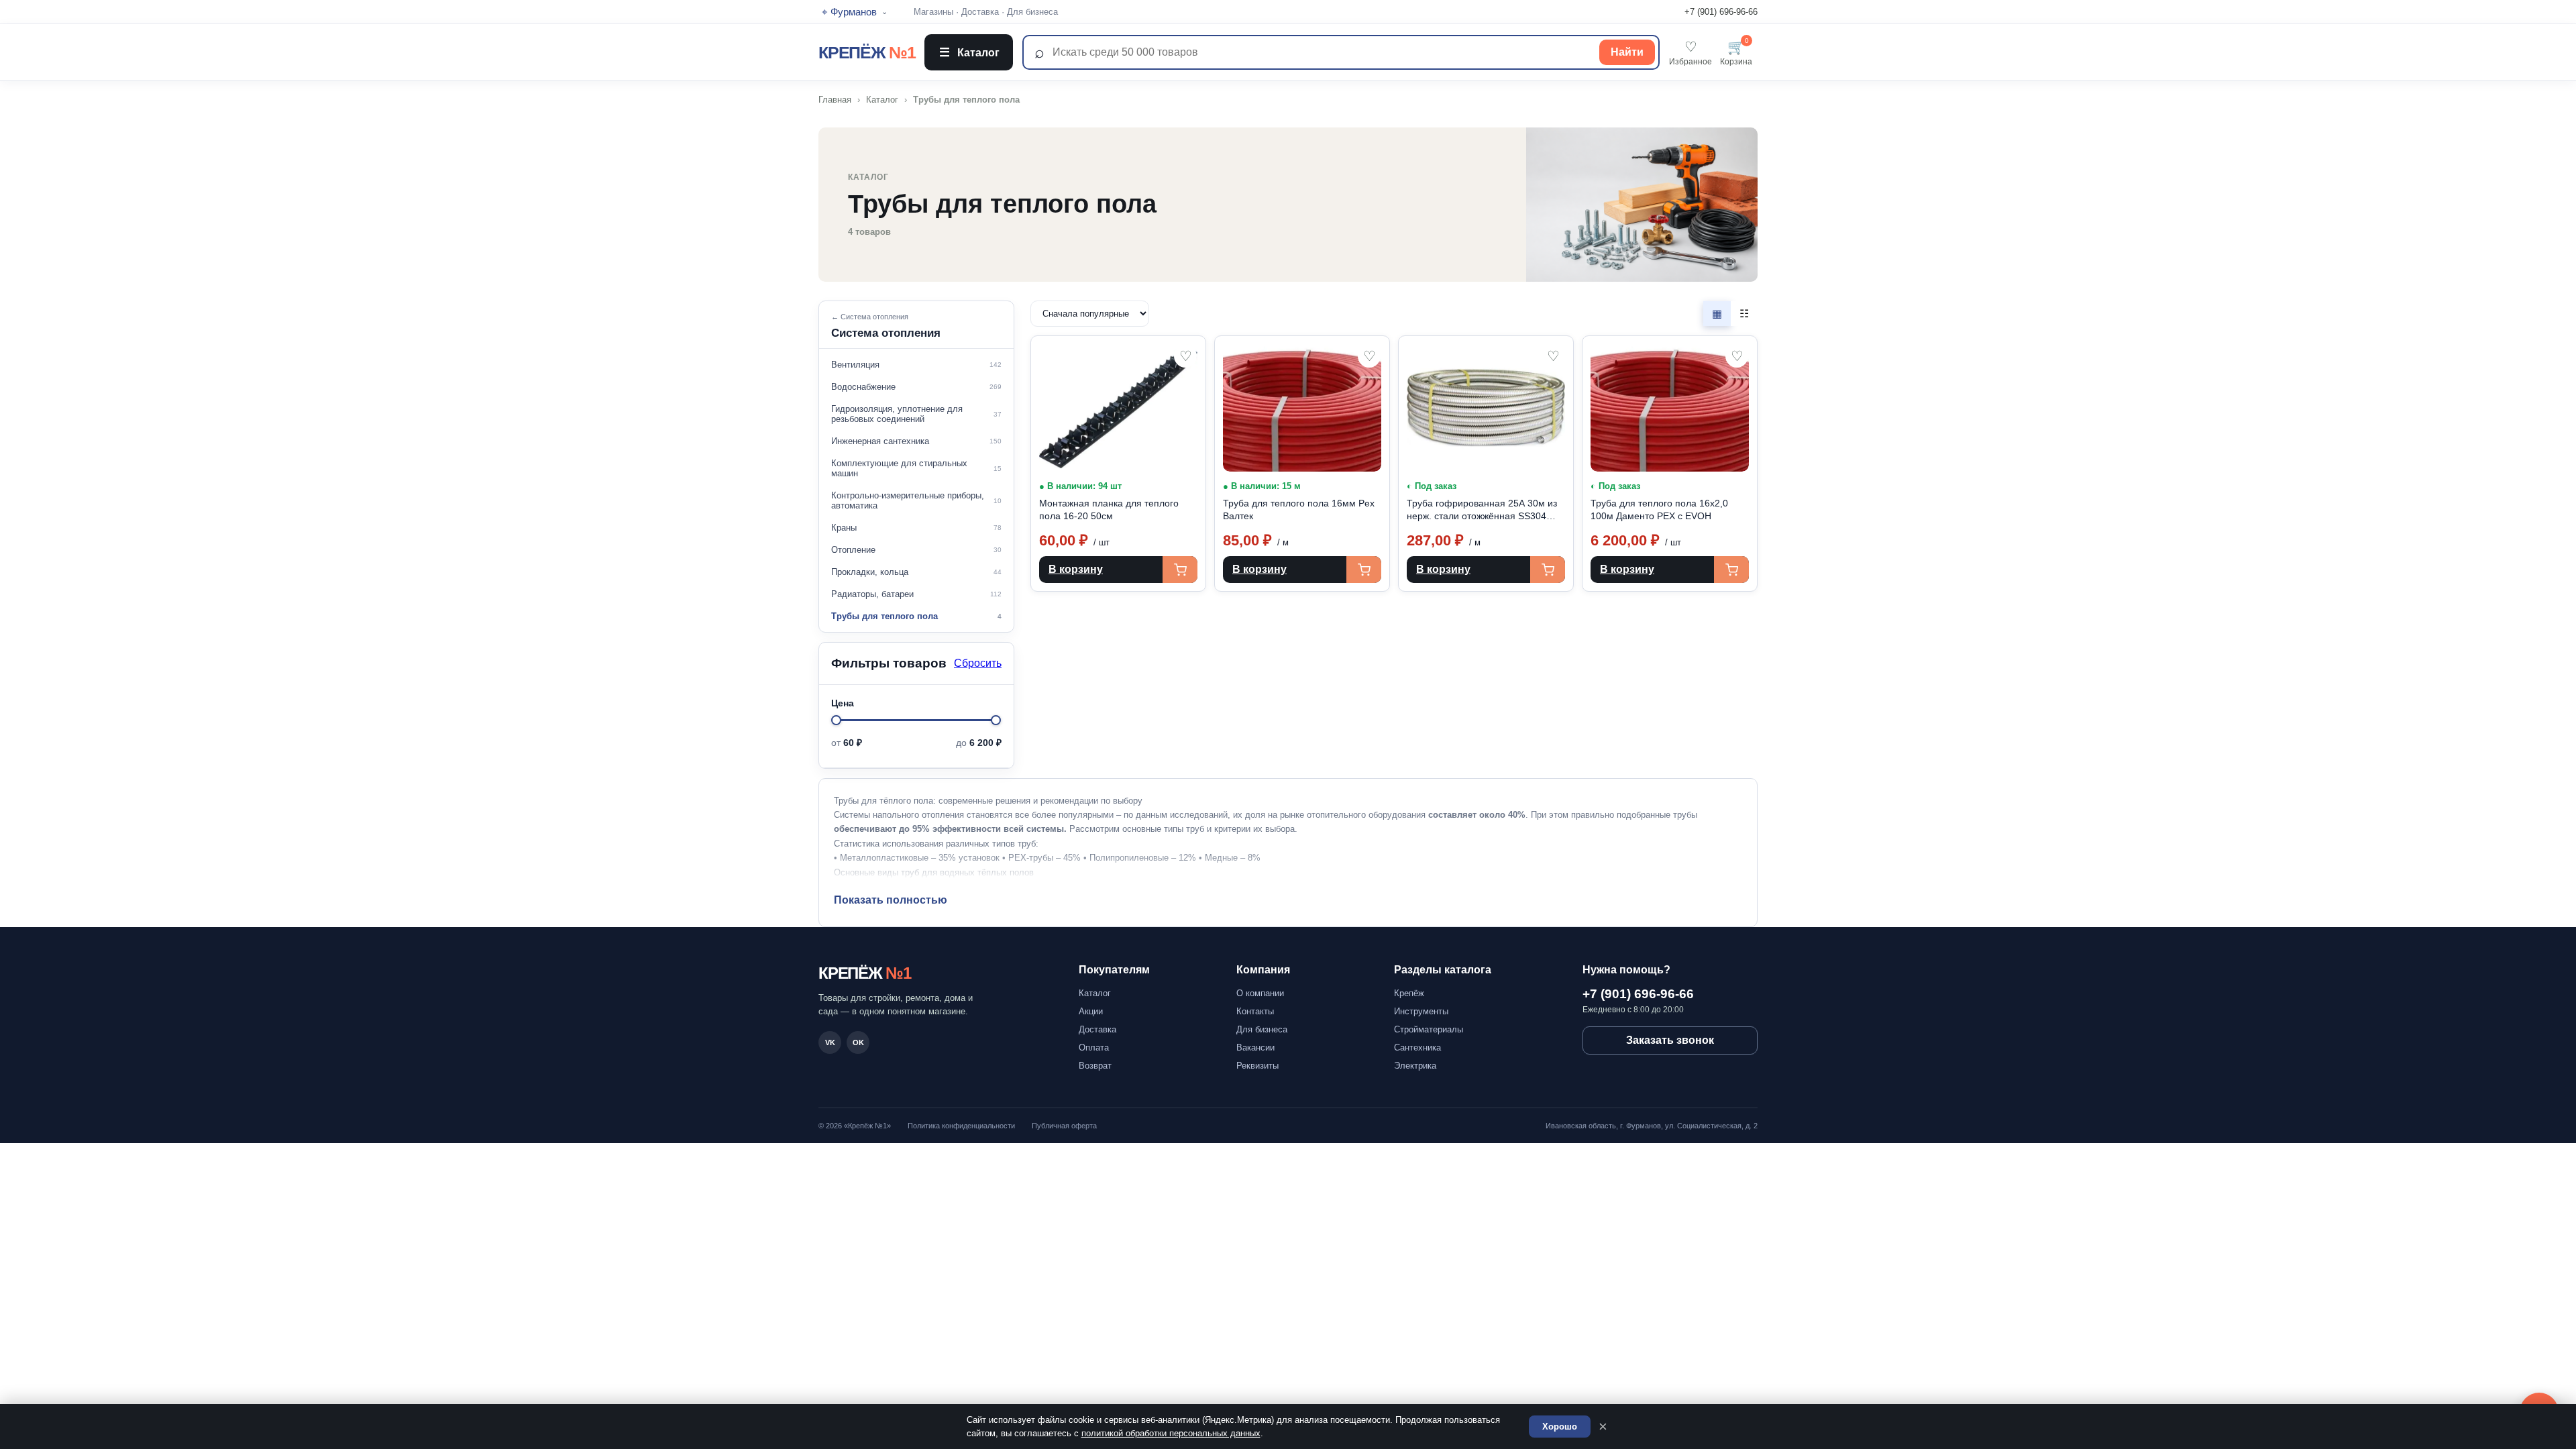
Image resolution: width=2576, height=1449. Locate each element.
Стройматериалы (1429, 1029)
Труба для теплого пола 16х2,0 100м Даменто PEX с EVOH (1659, 509)
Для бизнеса (1032, 12)
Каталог (969, 52)
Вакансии (1255, 1048)
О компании (1260, 993)
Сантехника (1417, 1048)
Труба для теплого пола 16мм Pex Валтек (1299, 509)
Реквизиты (1257, 1066)
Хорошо (1560, 1427)
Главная (835, 100)
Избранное (1690, 53)
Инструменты (1421, 1011)
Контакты (1255, 1011)
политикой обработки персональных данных (1171, 1433)
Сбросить (978, 663)
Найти (1627, 52)
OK (858, 1042)
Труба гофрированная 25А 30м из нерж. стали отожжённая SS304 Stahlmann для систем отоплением (1484, 510)
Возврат (1095, 1066)
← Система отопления (870, 317)
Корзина (1736, 53)
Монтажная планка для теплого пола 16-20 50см (1109, 509)
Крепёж (1409, 993)
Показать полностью (891, 900)
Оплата (1094, 1048)
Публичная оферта (1064, 1126)
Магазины (933, 12)
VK (830, 1042)
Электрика (1415, 1066)
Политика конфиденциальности (961, 1126)
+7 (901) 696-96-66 (1721, 12)
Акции (1091, 1011)
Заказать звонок (1670, 1040)
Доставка (980, 12)
